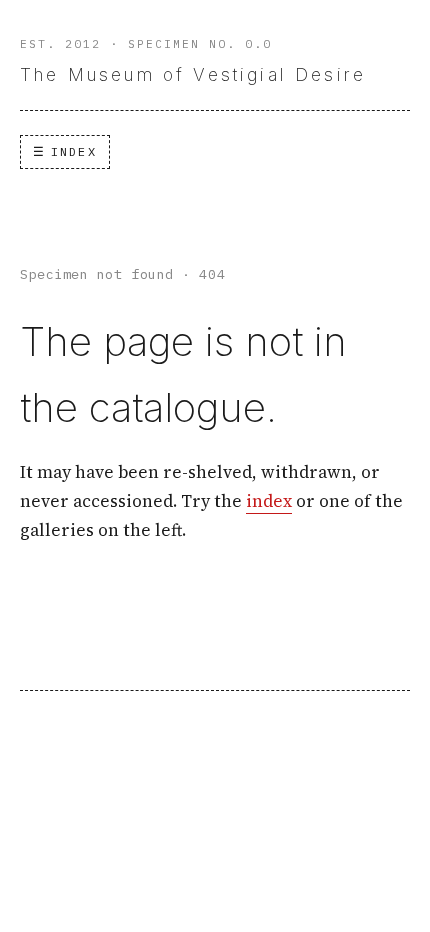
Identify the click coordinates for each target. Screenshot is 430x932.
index (269, 501)
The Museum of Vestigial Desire (193, 74)
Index (74, 151)
